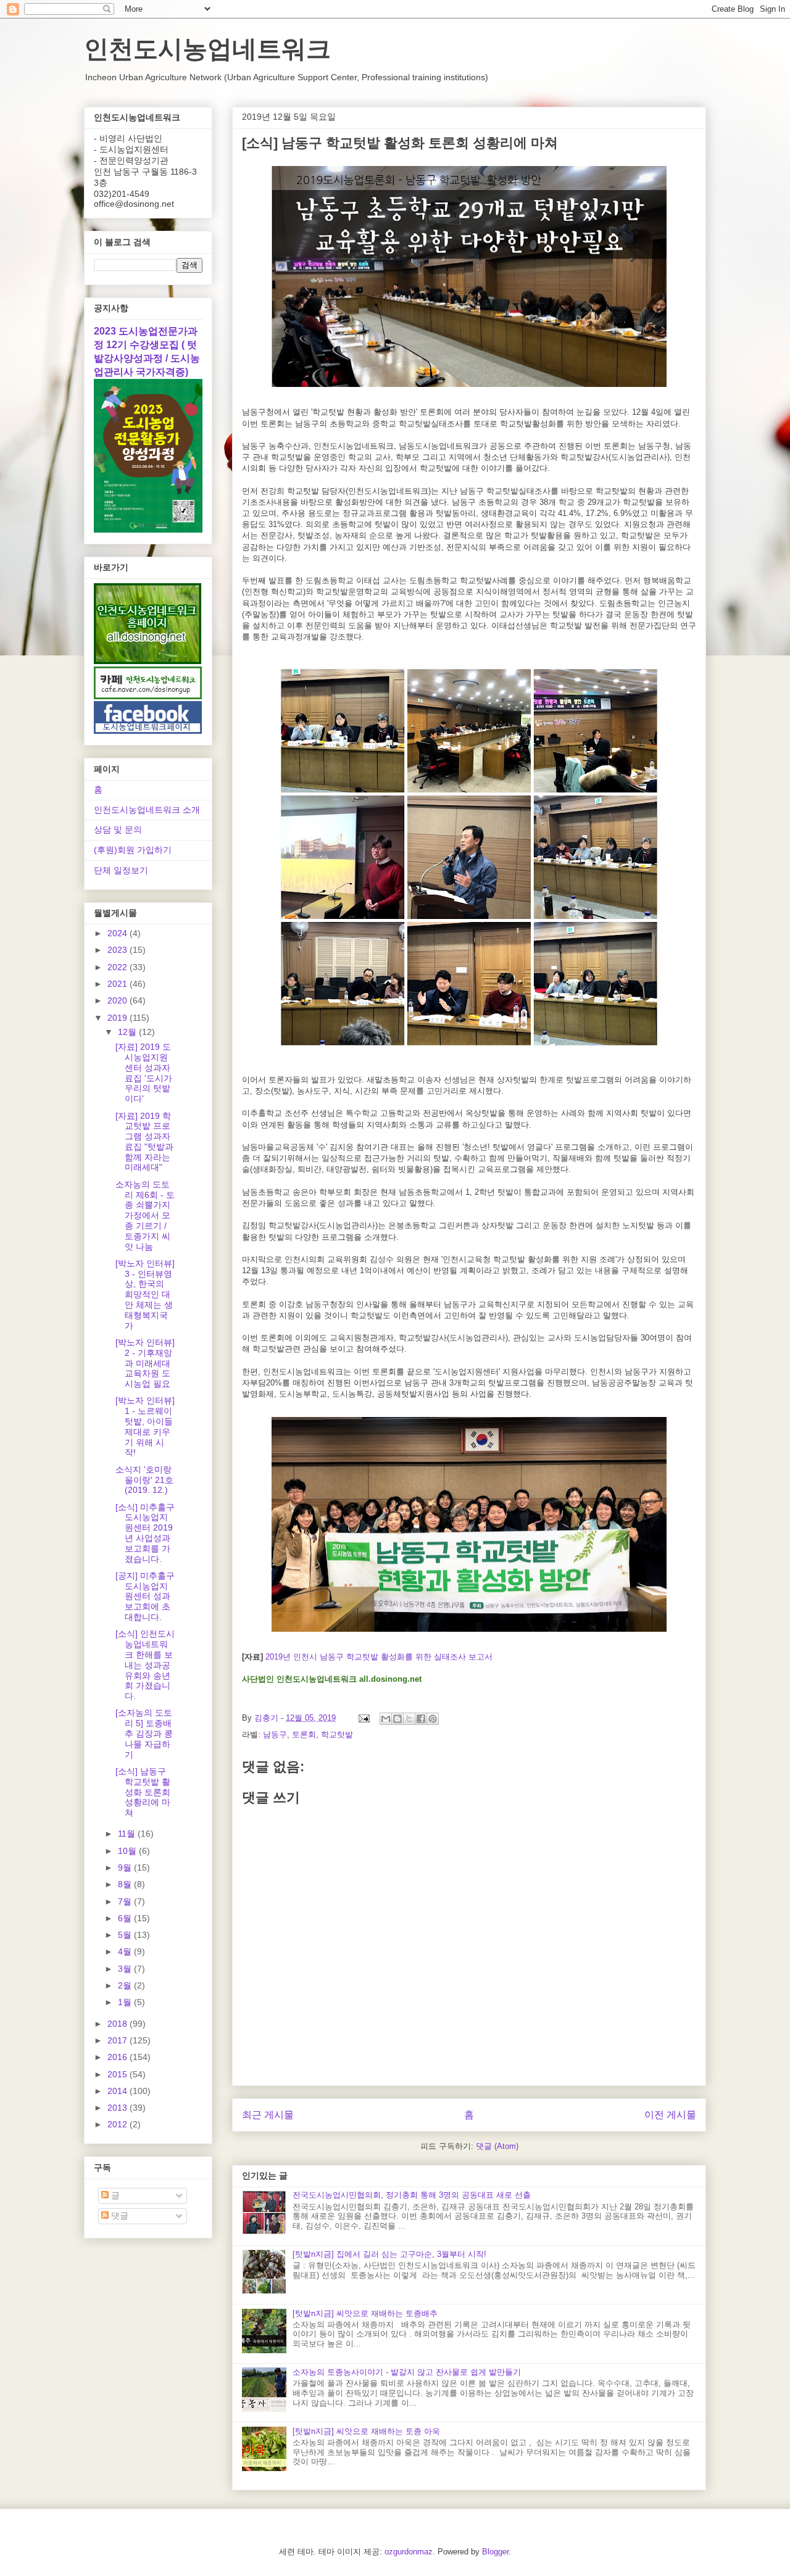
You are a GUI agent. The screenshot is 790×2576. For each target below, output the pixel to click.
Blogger (495, 2552)
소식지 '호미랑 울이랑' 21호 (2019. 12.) (144, 1480)
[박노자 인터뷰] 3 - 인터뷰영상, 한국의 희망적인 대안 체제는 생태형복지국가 (145, 1294)
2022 (118, 967)
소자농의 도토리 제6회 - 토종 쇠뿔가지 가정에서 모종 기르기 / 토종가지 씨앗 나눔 (145, 1215)
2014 (118, 2091)
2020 (118, 1000)
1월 (126, 2002)
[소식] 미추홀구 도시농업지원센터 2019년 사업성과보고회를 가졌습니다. (145, 1533)
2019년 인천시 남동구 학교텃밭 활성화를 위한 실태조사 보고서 (379, 1657)
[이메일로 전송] (386, 1719)
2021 (118, 984)
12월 (128, 1032)
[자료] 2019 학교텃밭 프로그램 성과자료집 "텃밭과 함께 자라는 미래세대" (144, 1142)
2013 (118, 2108)
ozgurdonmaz (409, 2552)
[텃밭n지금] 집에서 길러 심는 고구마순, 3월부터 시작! (389, 2254)
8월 (126, 1884)
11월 (128, 1834)
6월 (126, 1918)
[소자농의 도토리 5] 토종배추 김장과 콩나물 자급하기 (144, 1733)
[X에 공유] (409, 1719)
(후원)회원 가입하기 (133, 850)
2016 (118, 2057)
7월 (126, 1901)
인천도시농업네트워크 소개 (147, 810)
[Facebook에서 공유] (421, 1719)
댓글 (118, 2216)
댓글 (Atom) (497, 2146)
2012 (118, 2124)
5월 (126, 1935)
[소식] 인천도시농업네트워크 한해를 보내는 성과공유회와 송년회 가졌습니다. (145, 1665)
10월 (128, 1851)
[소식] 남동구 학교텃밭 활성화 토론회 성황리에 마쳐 (143, 1792)
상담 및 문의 (118, 829)
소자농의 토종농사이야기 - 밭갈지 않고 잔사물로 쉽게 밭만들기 (407, 2372)
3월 (126, 1969)
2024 (118, 933)
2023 (118, 950)
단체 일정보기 (121, 870)
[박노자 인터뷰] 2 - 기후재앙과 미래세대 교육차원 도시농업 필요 (145, 1363)
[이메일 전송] (363, 1718)
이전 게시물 (670, 2115)
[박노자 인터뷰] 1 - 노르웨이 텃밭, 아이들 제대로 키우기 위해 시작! (145, 1426)
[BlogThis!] (397, 1719)
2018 (118, 2024)
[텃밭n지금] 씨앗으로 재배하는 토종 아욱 (366, 2431)
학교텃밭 (337, 1735)
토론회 (304, 1735)
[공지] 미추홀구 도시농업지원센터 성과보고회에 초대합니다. (145, 1596)
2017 (118, 2040)
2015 (118, 2074)
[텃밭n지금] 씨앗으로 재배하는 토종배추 (365, 2313)
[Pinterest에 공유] (433, 1719)
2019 (118, 1018)
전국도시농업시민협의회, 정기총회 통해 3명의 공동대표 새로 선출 (412, 2195)
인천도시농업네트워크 (207, 49)
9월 (126, 1868)
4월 (126, 1951)
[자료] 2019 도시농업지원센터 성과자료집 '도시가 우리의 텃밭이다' (144, 1073)
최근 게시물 (268, 2115)
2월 (126, 1985)
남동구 (275, 1735)
